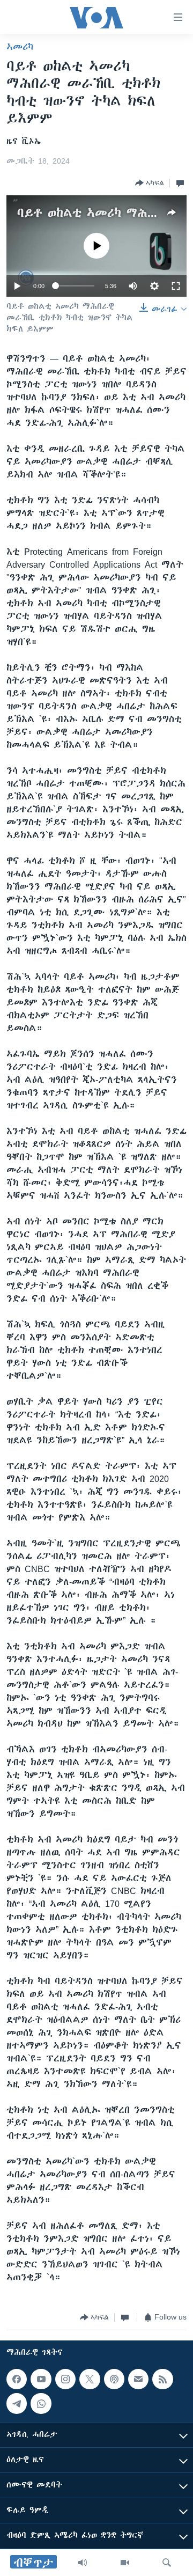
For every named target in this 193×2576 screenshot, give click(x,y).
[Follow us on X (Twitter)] (90, 2379)
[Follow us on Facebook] (17, 2379)
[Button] (150, 183)
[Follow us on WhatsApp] (41, 2403)
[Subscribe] (138, 2379)
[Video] (125, 2563)
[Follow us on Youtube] (41, 2379)
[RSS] (162, 2379)
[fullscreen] (176, 286)
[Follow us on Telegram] (17, 2403)
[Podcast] (114, 2379)
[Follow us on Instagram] (65, 2379)
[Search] (167, 2563)
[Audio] (83, 2563)
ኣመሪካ (20, 47)
